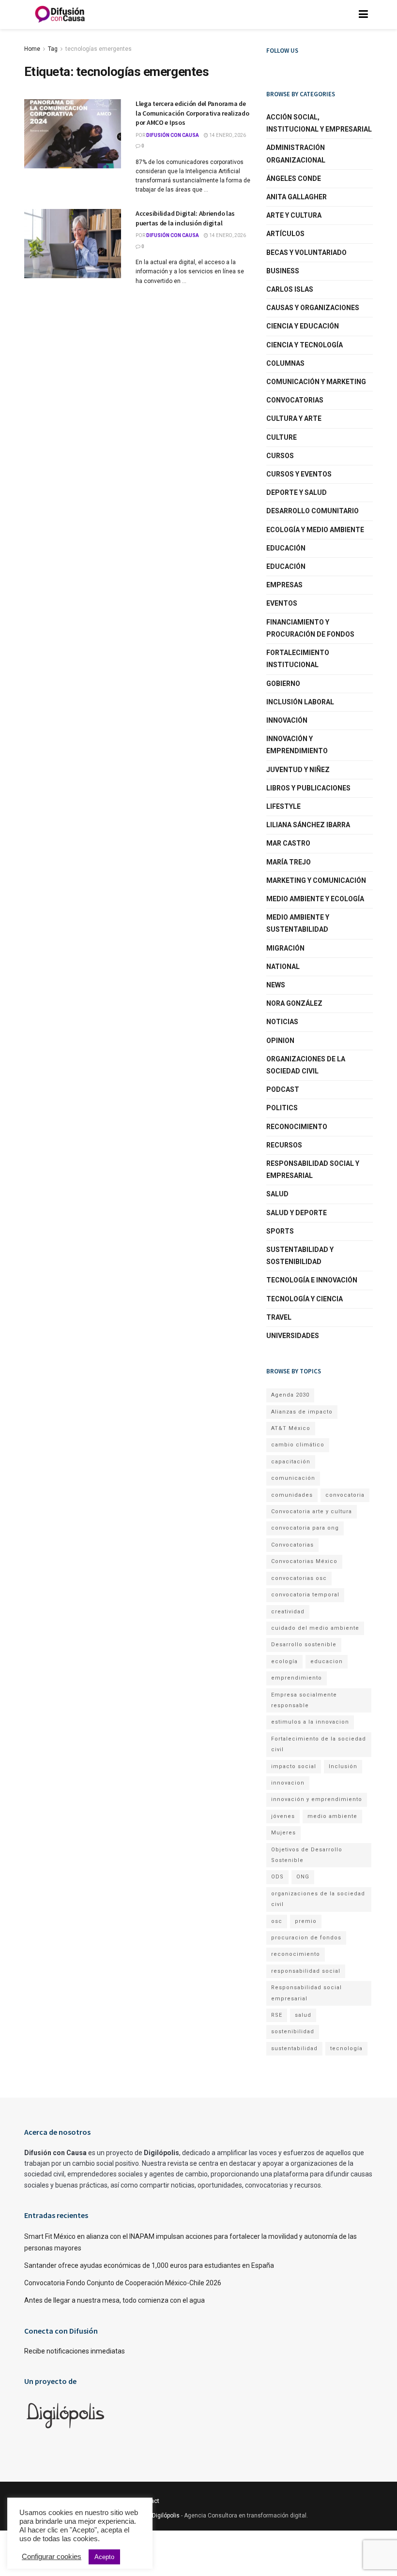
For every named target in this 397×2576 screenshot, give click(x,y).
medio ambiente (332, 1816)
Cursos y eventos (299, 474)
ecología (284, 1661)
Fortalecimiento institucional (298, 659)
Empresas (284, 585)
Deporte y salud (297, 492)
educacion (327, 1661)
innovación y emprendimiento (317, 1799)
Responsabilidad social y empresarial (313, 1169)
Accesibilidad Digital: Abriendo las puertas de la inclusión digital (185, 218)
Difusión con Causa (173, 135)
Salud (277, 1194)
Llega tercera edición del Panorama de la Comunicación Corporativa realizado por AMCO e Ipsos (192, 113)
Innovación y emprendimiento (297, 745)
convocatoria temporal (305, 1595)
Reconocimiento (297, 1127)
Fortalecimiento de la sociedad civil (319, 1744)
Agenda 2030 (290, 1395)
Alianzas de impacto (302, 1412)
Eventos (282, 603)
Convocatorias (295, 400)
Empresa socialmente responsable (304, 1700)
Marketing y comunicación (316, 880)
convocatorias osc (299, 1578)
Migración (285, 948)
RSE (277, 2015)
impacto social (294, 1766)
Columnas (285, 363)
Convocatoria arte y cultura (312, 1511)
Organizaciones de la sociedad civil (306, 1065)
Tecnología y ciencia (305, 1299)
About (33, 2501)
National (283, 967)
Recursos (284, 1145)
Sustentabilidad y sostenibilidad (300, 1256)
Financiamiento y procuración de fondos (310, 628)
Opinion (280, 1041)
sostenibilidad (293, 2032)
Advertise (71, 2501)
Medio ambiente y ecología (315, 899)
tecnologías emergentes (99, 49)
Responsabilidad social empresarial (306, 1993)
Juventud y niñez (298, 770)
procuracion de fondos (306, 1938)
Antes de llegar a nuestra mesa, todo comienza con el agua (115, 2300)
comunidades (292, 1495)
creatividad (288, 1612)
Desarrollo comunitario (313, 511)
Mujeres (283, 1833)
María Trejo (289, 862)
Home (32, 49)
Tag (53, 49)
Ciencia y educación (303, 326)
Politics (282, 1108)
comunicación (293, 1478)
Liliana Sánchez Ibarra (308, 825)
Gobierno (283, 684)
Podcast (283, 1089)
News (276, 985)
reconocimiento (296, 1954)
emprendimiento (297, 1678)
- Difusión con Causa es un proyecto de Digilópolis (113, 2516)
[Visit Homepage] (60, 15)
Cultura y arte (294, 418)
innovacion (288, 1783)
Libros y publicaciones (308, 788)
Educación (286, 548)
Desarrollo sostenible (304, 1645)
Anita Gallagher (297, 197)
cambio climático (298, 1445)
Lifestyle (283, 806)
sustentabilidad (294, 2048)
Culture (282, 437)
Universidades (293, 1336)
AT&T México (291, 1428)
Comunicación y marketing (316, 382)
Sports (280, 1231)
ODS (277, 1877)
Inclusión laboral (300, 702)
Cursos (280, 456)
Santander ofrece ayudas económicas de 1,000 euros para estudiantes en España (149, 2265)
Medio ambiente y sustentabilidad (298, 923)
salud (303, 2015)
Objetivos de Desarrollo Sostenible (307, 1855)
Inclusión (343, 1766)
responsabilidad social (306, 1971)
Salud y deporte (297, 1213)
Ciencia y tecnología (305, 345)
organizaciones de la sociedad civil (318, 1899)
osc (277, 1921)
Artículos (285, 234)
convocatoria (345, 1495)
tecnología (346, 2048)
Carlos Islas (290, 289)
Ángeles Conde (294, 179)
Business (283, 271)
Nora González (294, 1003)
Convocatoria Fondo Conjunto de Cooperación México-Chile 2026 (123, 2283)
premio (306, 1921)
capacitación (291, 1462)
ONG (303, 1877)
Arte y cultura (294, 215)
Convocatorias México (304, 1561)
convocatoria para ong (305, 1528)
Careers (111, 2501)
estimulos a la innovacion (310, 1722)
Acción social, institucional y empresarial (319, 123)
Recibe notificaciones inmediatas (75, 2351)
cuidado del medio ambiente (315, 1628)
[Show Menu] (363, 15)
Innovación (287, 720)
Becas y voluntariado (306, 253)
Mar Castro (288, 843)
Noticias (282, 1022)
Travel (279, 1317)
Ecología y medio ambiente (315, 530)
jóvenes (283, 1816)
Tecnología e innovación (312, 1280)
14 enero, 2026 (227, 135)
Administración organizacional (296, 154)
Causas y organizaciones (313, 308)
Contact (148, 2501)
